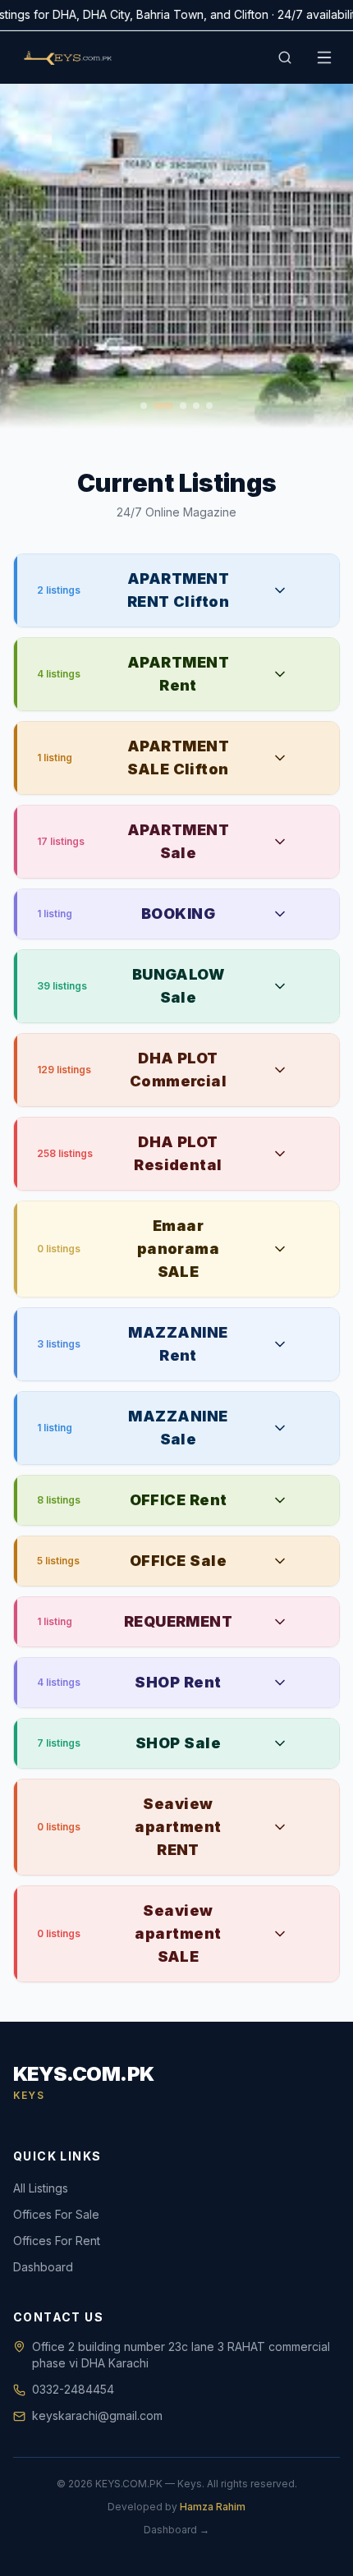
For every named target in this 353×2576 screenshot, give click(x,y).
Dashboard (43, 2267)
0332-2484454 (73, 2389)
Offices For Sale (56, 2214)
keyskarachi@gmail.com (97, 2415)
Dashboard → (176, 2530)
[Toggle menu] (324, 57)
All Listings (41, 2188)
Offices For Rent (57, 2241)
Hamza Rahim (213, 2507)
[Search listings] (285, 57)
